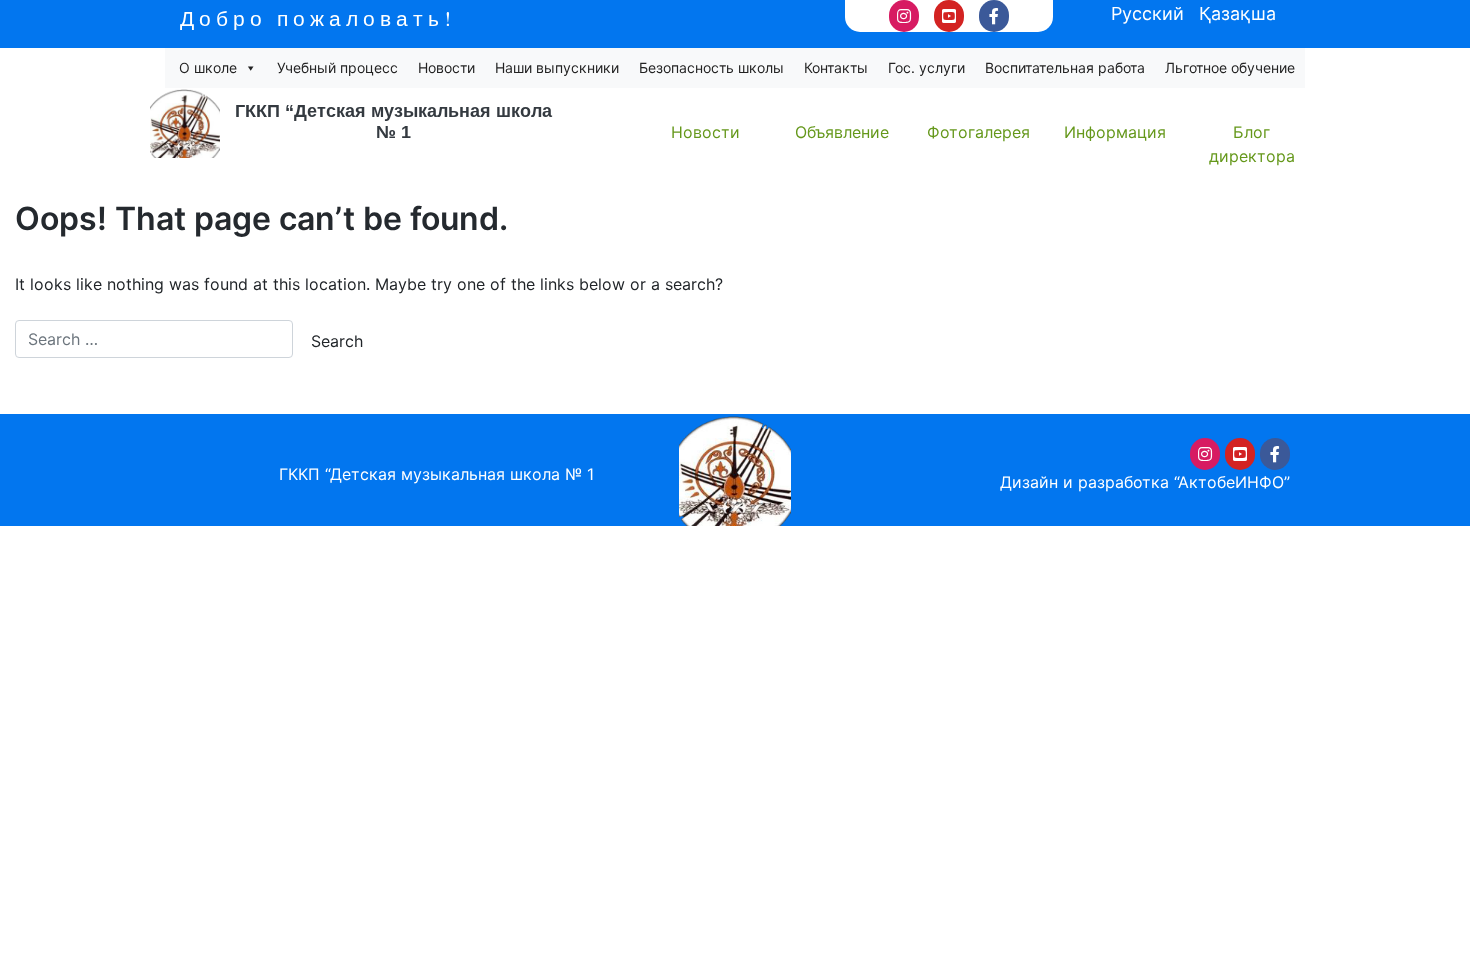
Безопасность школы (711, 67)
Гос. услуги (926, 67)
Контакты (836, 67)
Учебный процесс (337, 67)
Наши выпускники (557, 67)
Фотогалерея (978, 132)
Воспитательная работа (1065, 67)
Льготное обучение (1230, 67)
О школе (208, 67)
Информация (1115, 132)
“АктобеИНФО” (1232, 482)
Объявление (842, 132)
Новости (446, 67)
